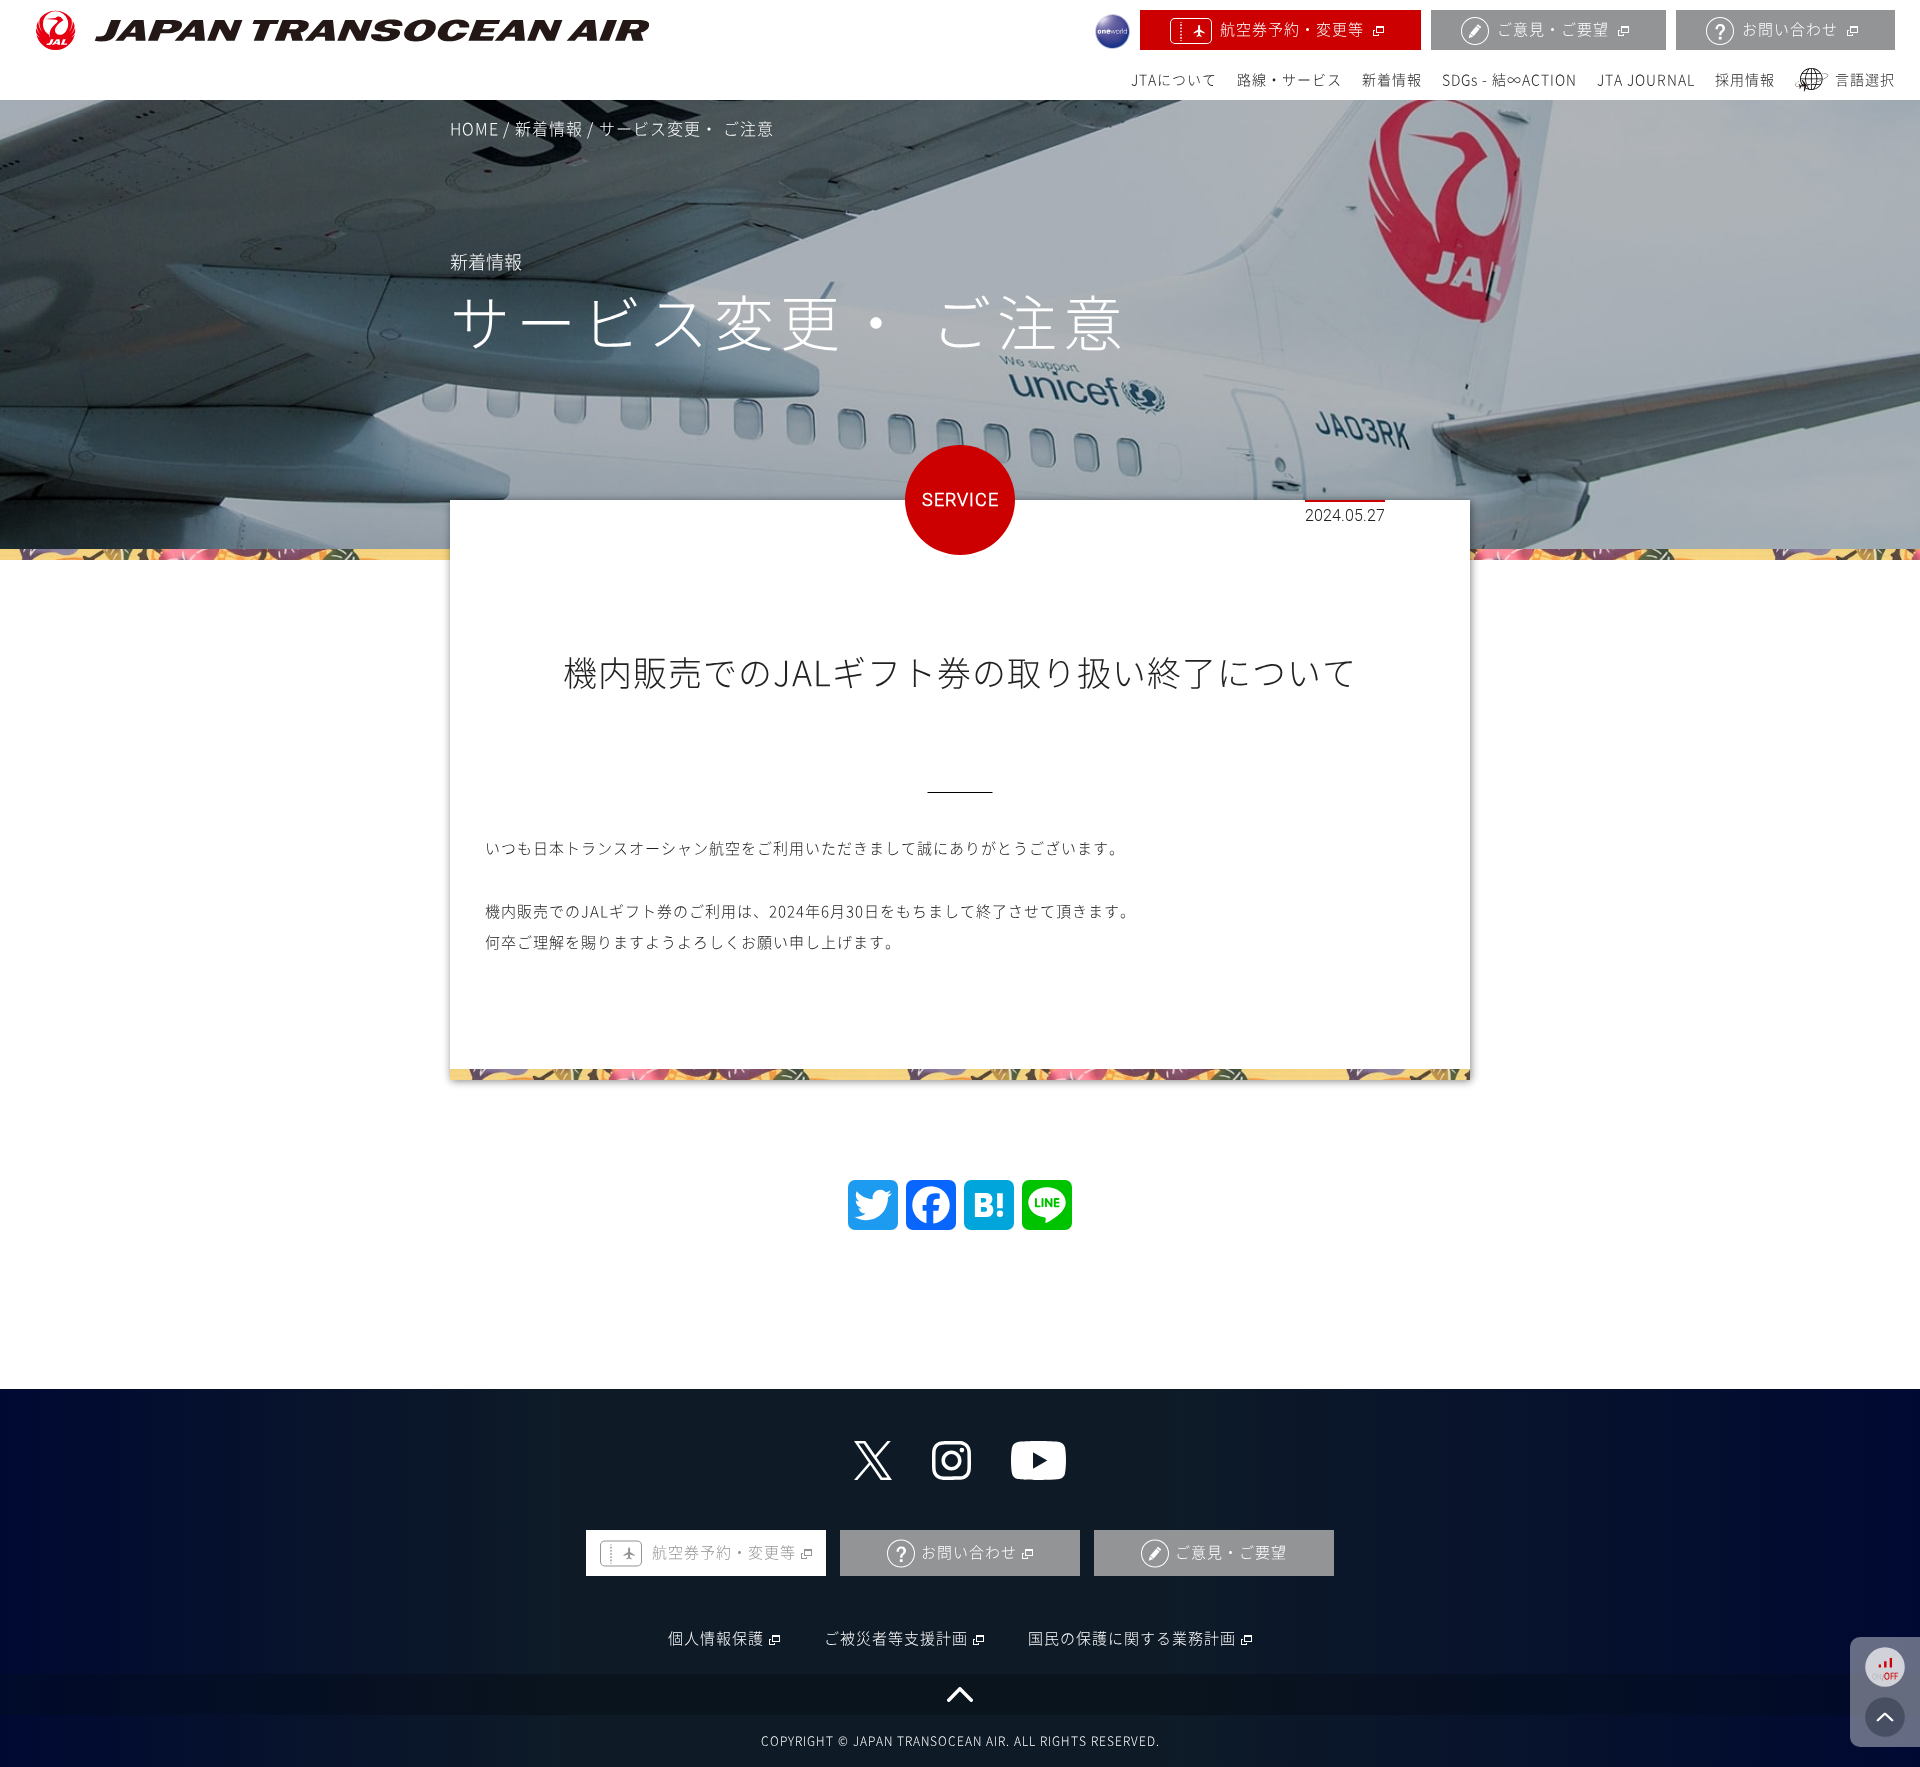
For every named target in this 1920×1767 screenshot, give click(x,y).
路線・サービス (1289, 80)
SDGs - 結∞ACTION (1509, 80)
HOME (474, 129)
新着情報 (1392, 80)
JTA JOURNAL (1646, 80)
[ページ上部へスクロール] (960, 1694)
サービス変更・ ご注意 (686, 129)
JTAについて (1174, 80)
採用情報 (1745, 80)
